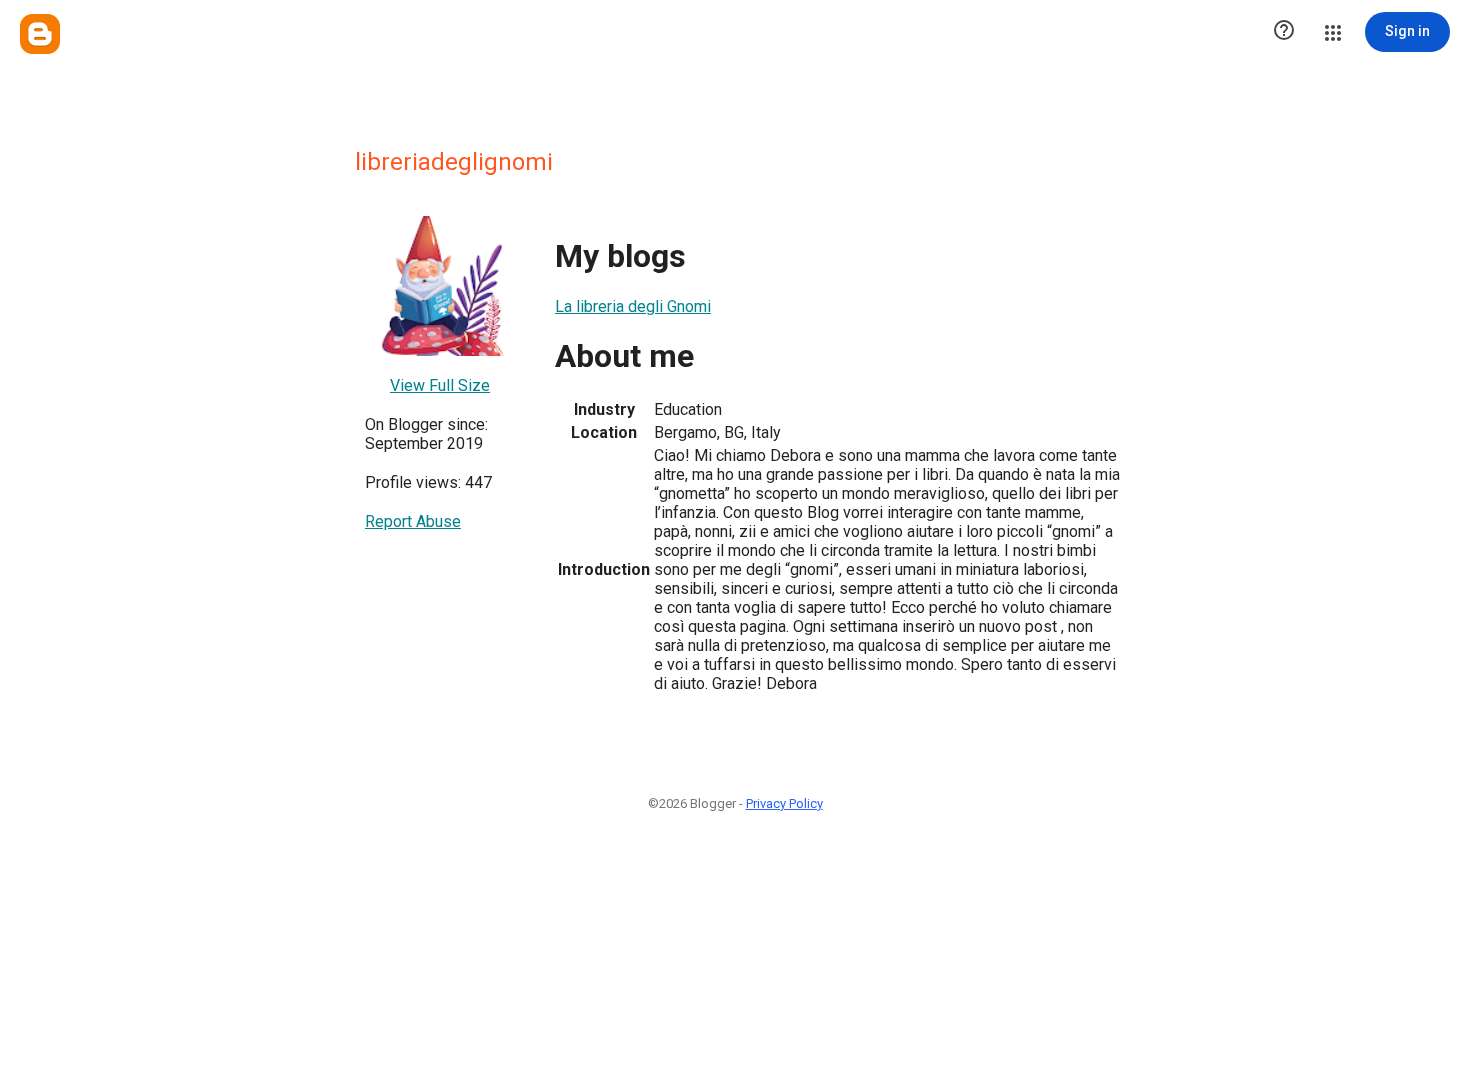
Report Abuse (413, 521)
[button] (1284, 32)
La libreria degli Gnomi (633, 306)
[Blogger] (40, 34)
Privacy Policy (784, 803)
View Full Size (440, 385)
